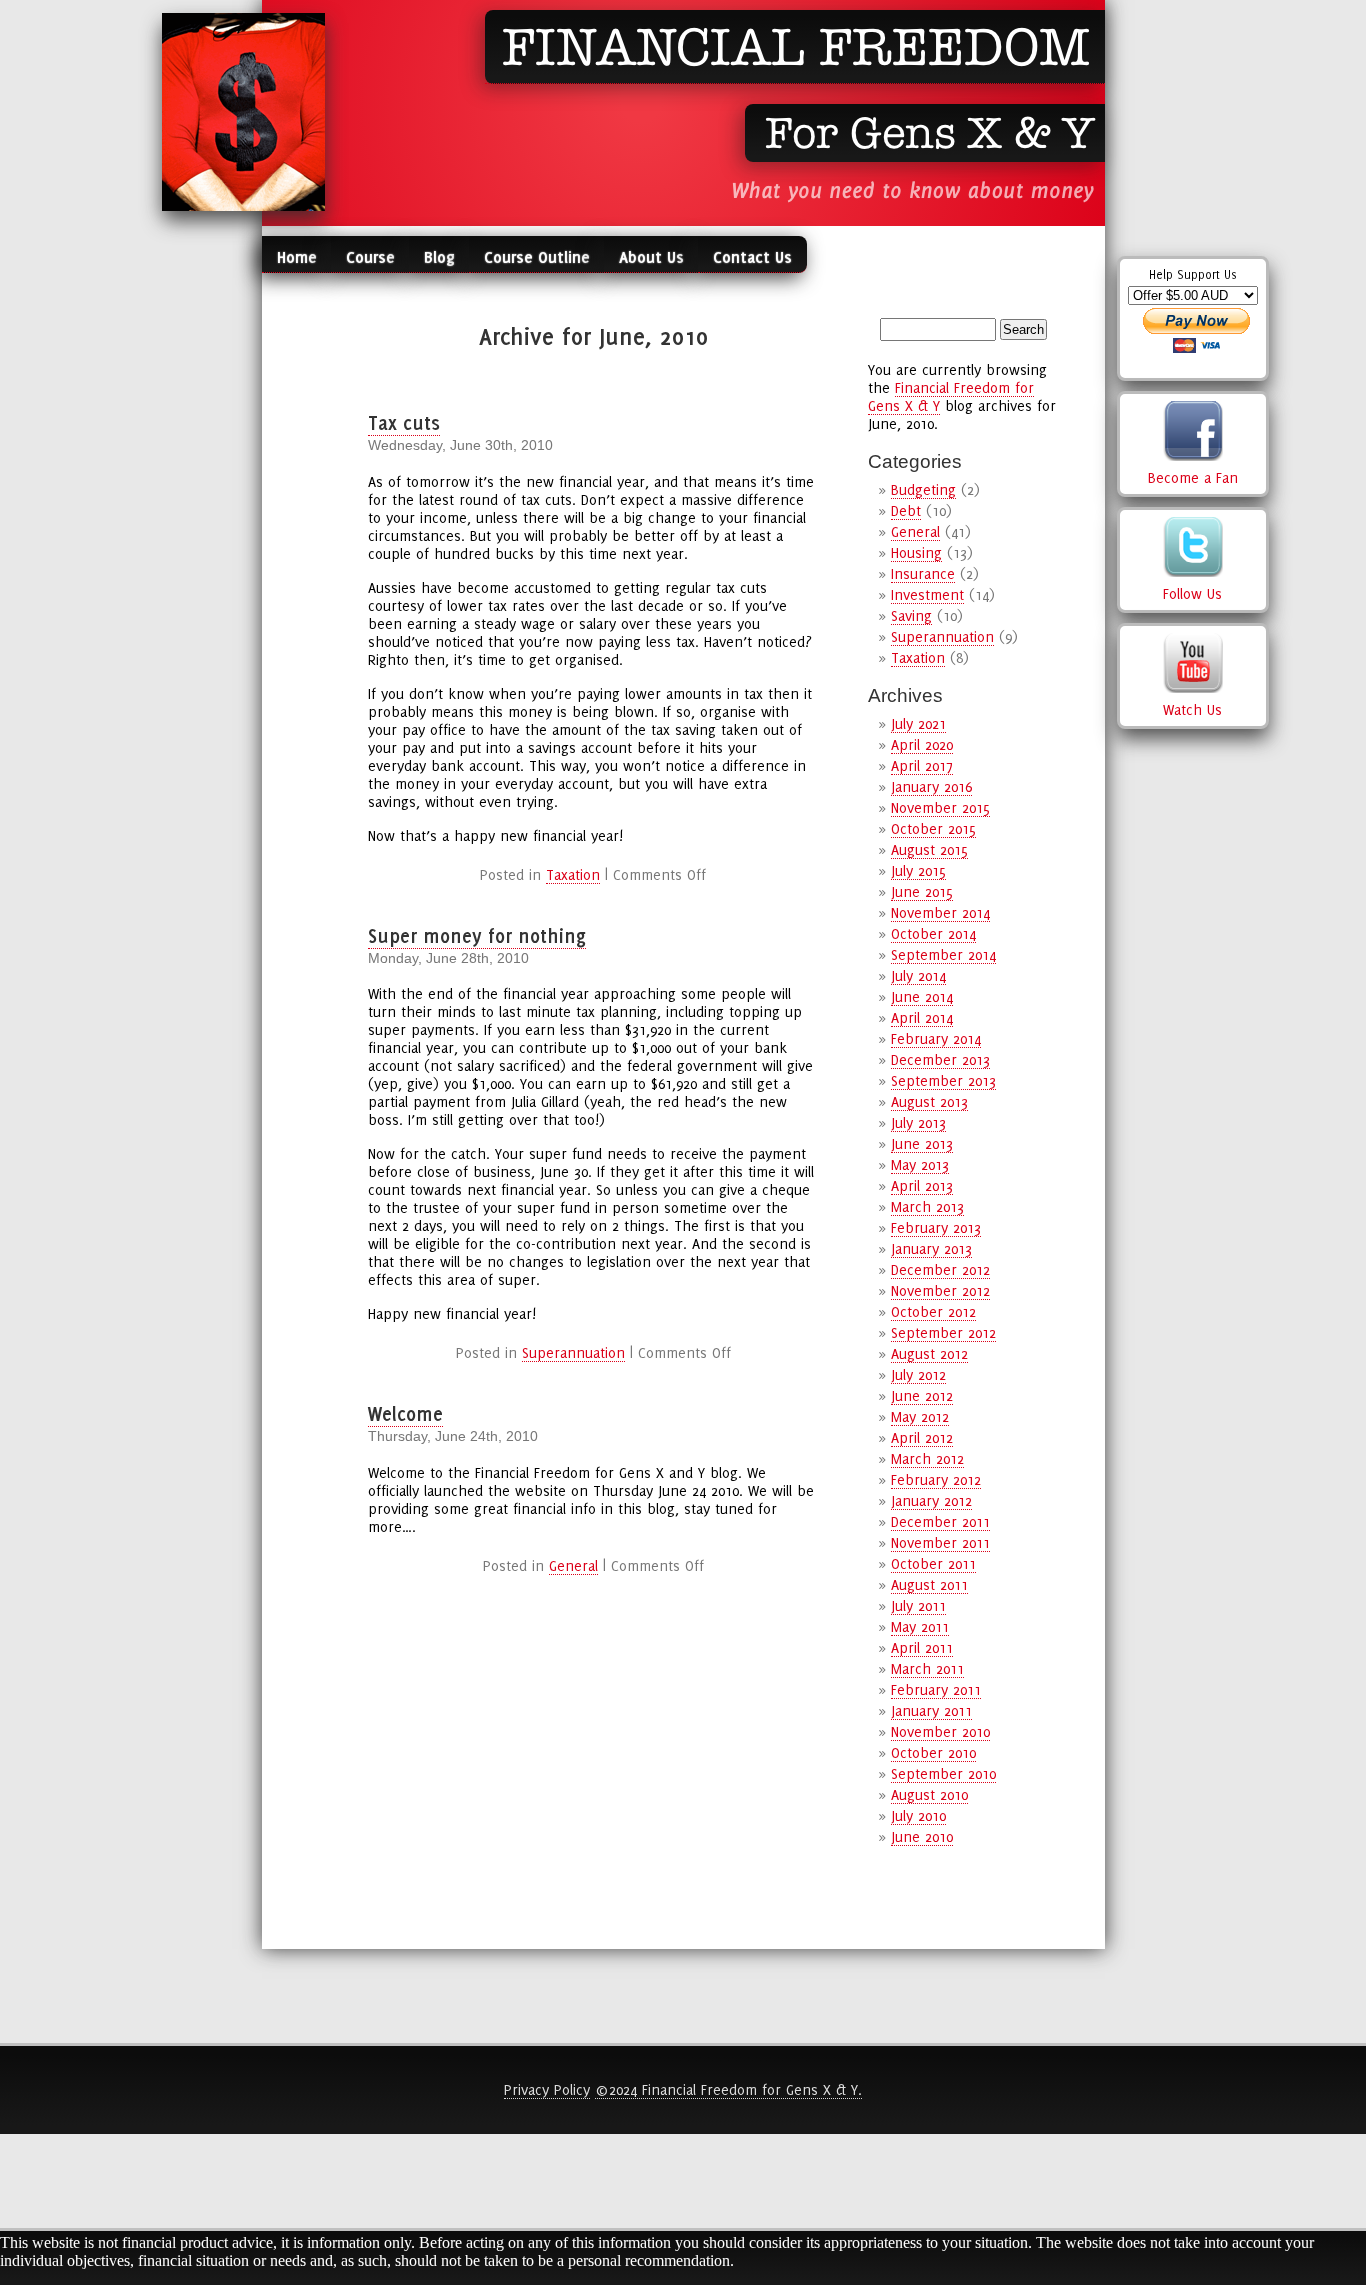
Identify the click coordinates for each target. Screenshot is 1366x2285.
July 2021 (918, 723)
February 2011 (936, 1689)
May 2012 (920, 1416)
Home (297, 257)
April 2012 (922, 1437)
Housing (916, 552)
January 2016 (931, 786)
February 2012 (936, 1479)
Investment (927, 594)
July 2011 (918, 1605)
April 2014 (922, 1017)
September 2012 (943, 1332)
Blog (439, 257)
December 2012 (940, 1269)
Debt (906, 510)
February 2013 (936, 1227)
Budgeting (923, 489)
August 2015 (929, 849)
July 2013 (918, 1122)
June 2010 (922, 1836)
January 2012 (931, 1500)
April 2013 (922, 1185)
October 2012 (933, 1311)
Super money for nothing (477, 936)
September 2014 (943, 954)
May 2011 (920, 1626)
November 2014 (940, 912)
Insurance (923, 573)
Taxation (573, 874)
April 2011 (922, 1647)
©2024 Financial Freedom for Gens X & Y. (728, 2089)
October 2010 (933, 1752)
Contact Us (752, 257)
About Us (651, 257)
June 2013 (922, 1143)
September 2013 (943, 1080)
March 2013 (927, 1206)
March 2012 (927, 1458)
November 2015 (940, 807)
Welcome (405, 1414)
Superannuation (573, 1352)
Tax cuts (404, 423)
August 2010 (929, 1794)
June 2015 (922, 891)
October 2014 (933, 933)
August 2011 (929, 1584)
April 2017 (922, 765)
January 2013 (931, 1248)
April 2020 (922, 744)
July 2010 (918, 1815)
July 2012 (918, 1374)
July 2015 (918, 870)
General (573, 1565)
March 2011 (927, 1668)
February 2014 (936, 1038)
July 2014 (918, 975)
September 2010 (943, 1773)
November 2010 (940, 1731)
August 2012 (929, 1353)
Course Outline (537, 257)
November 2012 (940, 1290)
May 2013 (920, 1164)
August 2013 (929, 1101)
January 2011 (931, 1710)
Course (370, 257)
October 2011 (933, 1563)
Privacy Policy (547, 2089)
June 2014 (922, 996)
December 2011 (940, 1521)
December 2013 (940, 1059)
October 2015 (933, 828)
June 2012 (922, 1395)
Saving (911, 615)
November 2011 (940, 1542)
